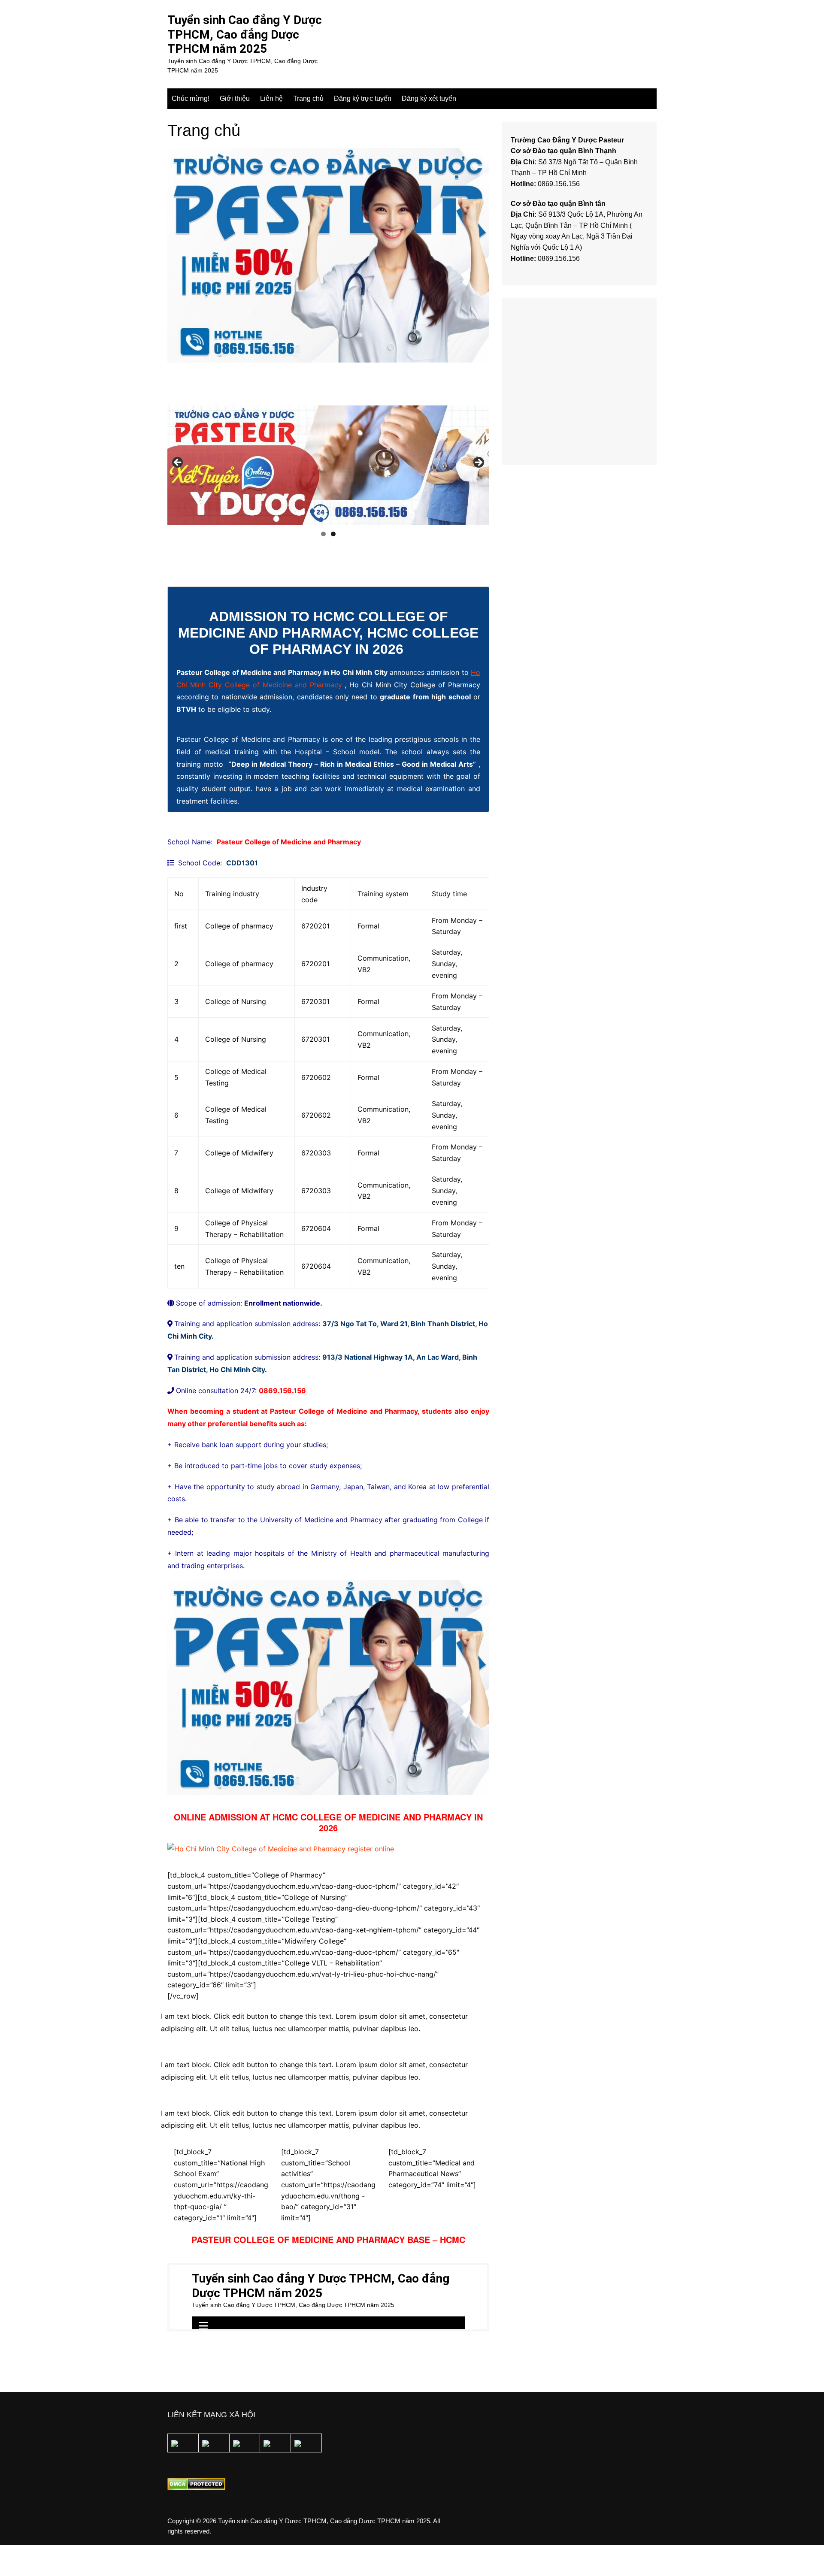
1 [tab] (323, 534)
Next (478, 463)
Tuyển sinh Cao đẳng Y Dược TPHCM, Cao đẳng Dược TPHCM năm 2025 (245, 34)
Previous (178, 463)
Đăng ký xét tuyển (429, 98)
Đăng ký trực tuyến (363, 98)
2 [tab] (333, 534)
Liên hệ (271, 98)
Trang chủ (308, 98)
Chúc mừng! (191, 98)
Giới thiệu (235, 98)
